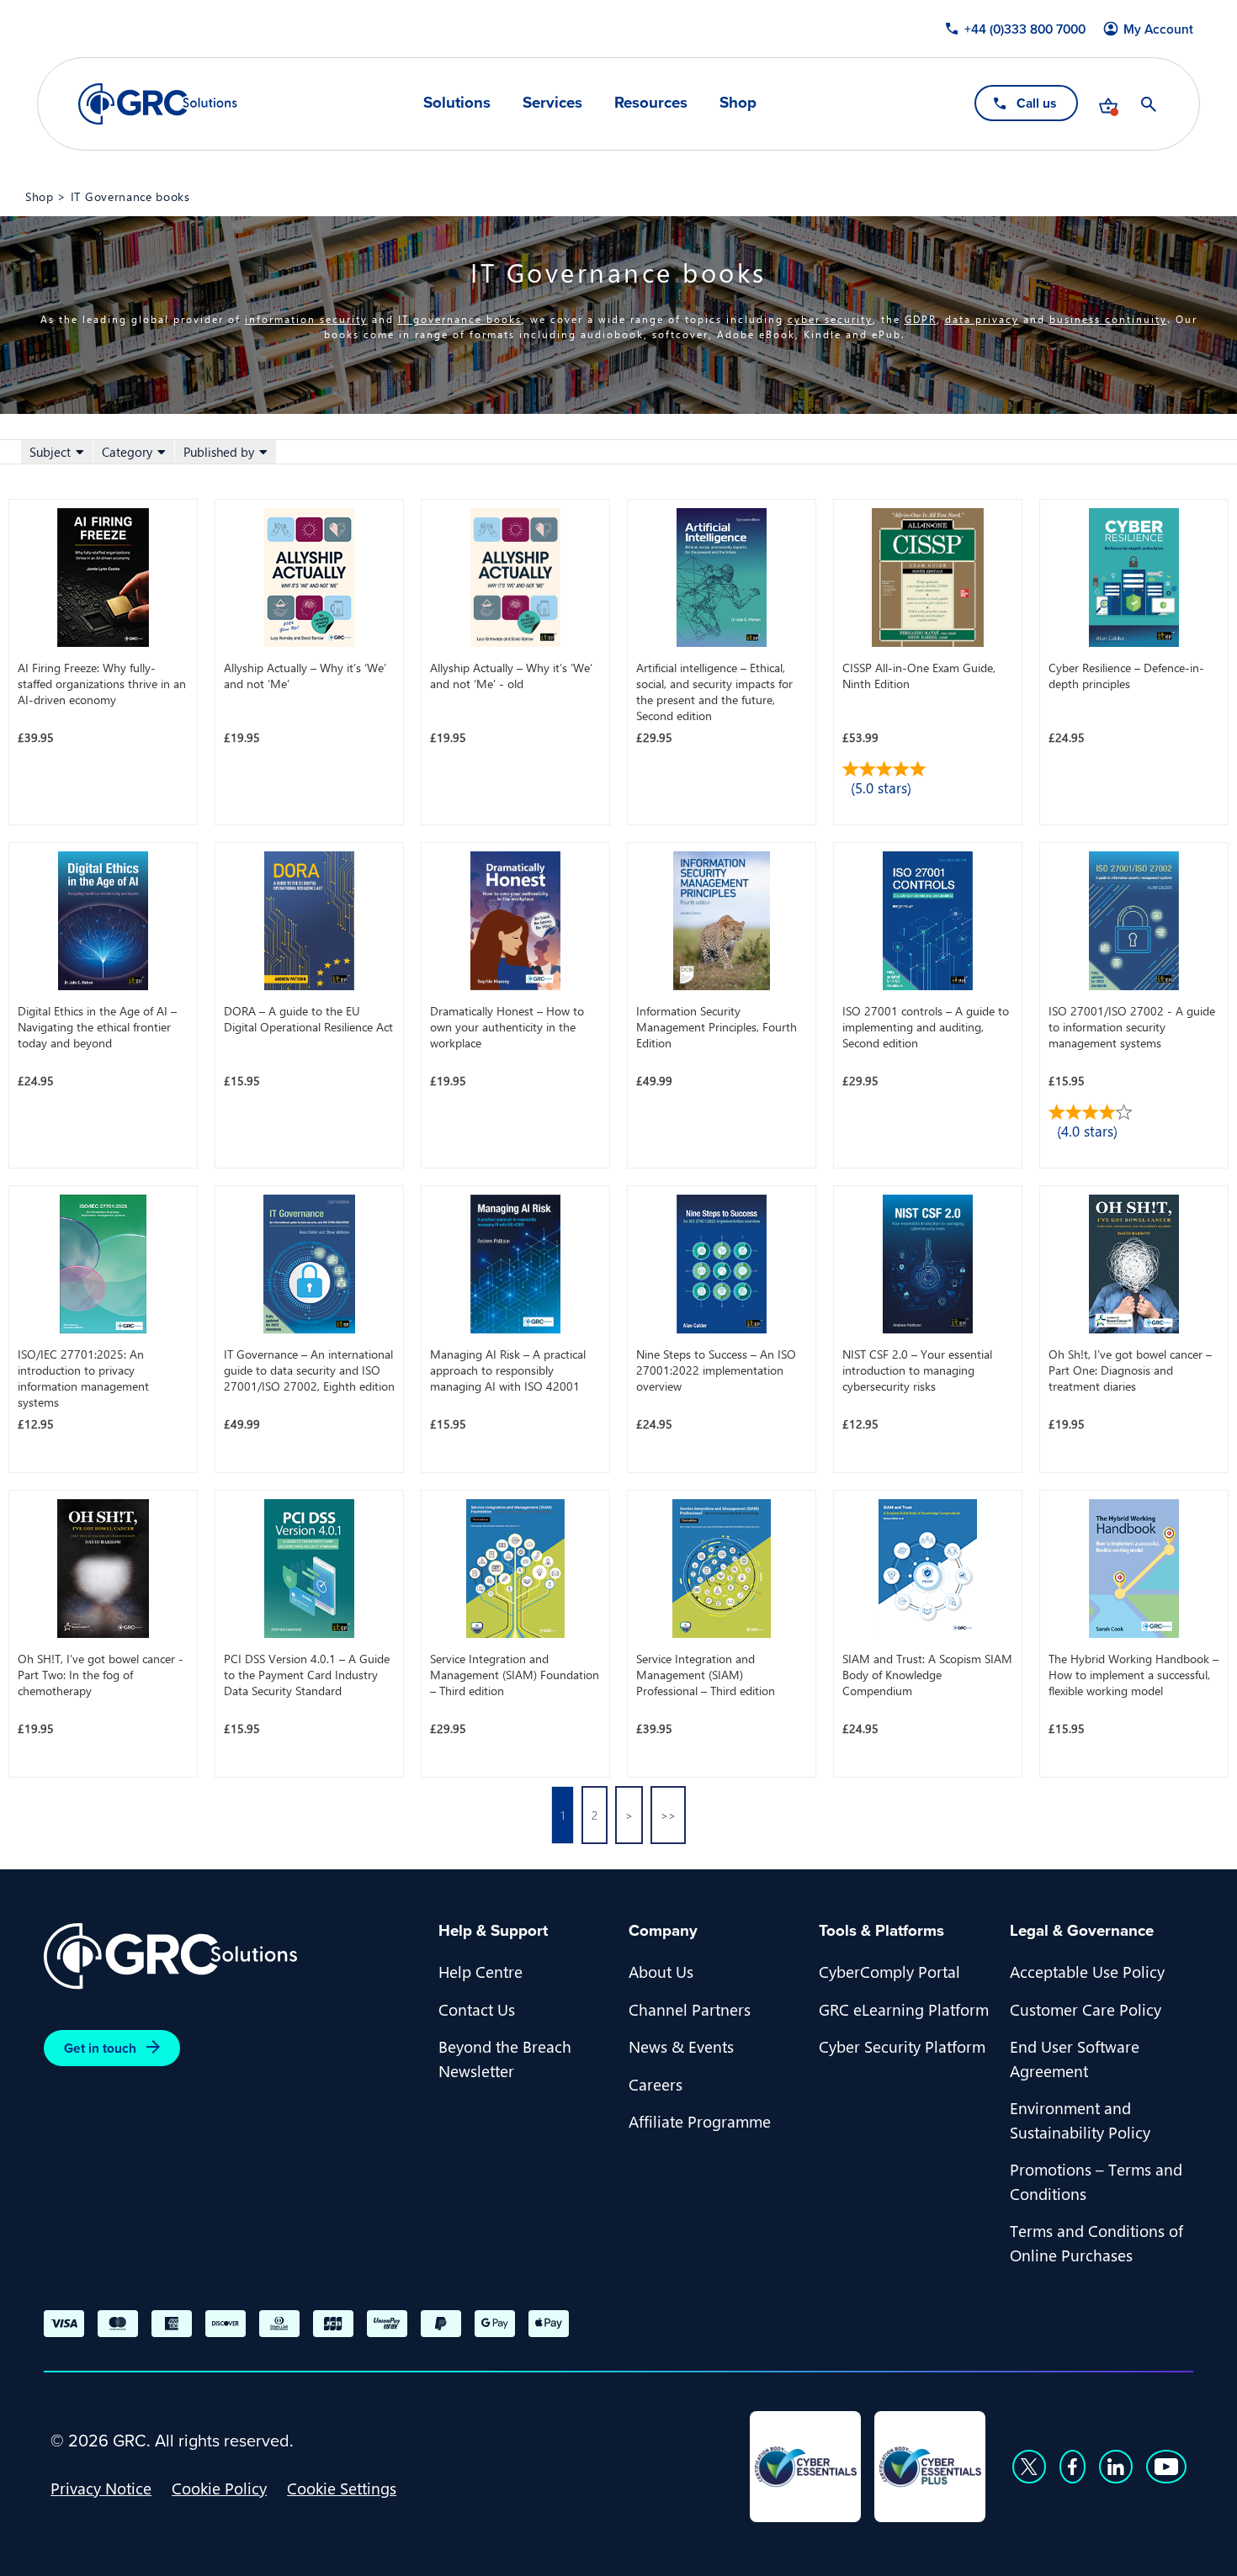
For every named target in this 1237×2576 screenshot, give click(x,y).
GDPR (921, 319)
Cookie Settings (342, 2488)
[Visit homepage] (158, 104)
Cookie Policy (219, 2488)
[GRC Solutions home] (231, 1956)
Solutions (457, 103)
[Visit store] (1108, 104)
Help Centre (480, 1971)
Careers (656, 2084)
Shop (738, 103)
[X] (1029, 2467)
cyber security (830, 319)
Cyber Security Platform (902, 2046)
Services (552, 103)
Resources (651, 103)
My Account (1158, 29)
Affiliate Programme (700, 2121)
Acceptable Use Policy (1087, 1971)
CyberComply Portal (889, 1971)
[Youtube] (1166, 2467)
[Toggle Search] (1149, 104)
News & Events (681, 2046)
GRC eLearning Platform (904, 2009)
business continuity (1108, 319)
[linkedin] (1116, 2467)
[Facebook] (1072, 2467)
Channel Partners (690, 2009)
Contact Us (477, 2009)
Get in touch (100, 2048)
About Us (661, 1971)
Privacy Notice (101, 2488)
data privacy (982, 319)
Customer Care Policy (1086, 2009)
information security (306, 319)
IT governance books (460, 319)
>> (668, 1815)
